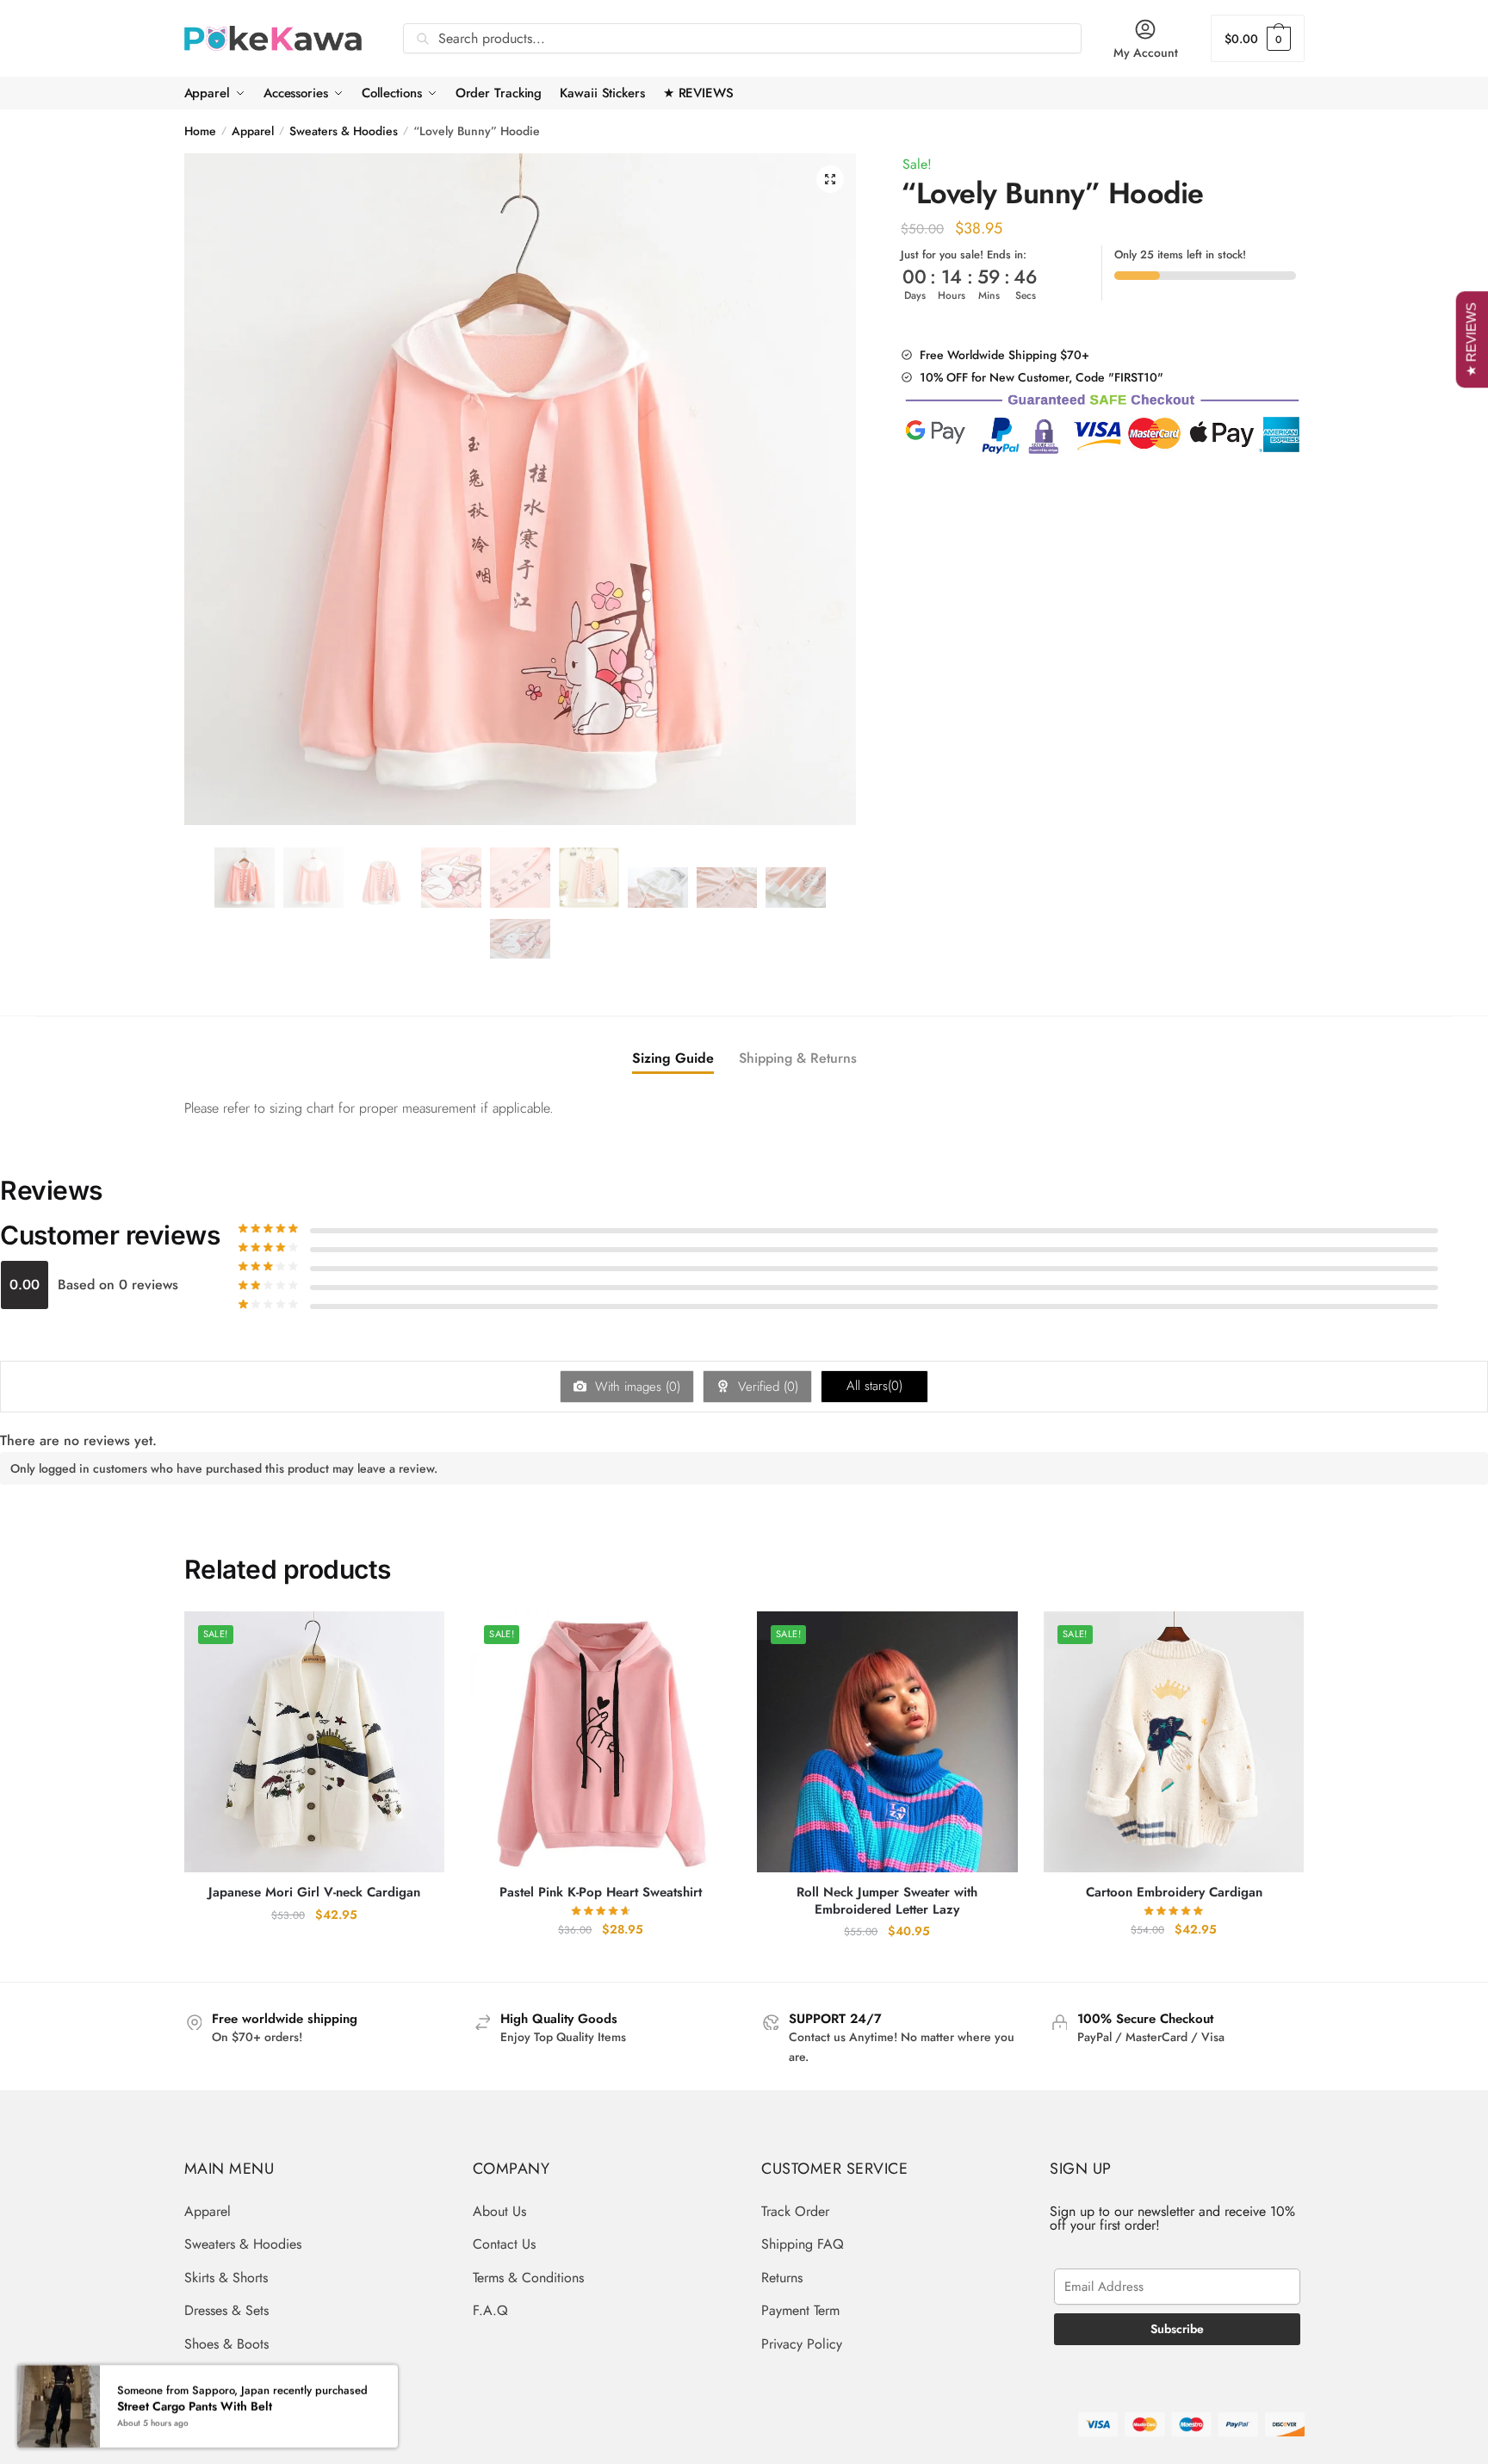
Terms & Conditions (528, 2278)
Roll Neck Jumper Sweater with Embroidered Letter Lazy (887, 1901)
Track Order (795, 2211)
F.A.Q (490, 2310)
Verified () (766, 1387)
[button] (830, 179)
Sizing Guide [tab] (673, 1058)
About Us (499, 2211)
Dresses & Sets (226, 2310)
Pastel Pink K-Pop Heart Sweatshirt (601, 1893)
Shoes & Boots (226, 2344)
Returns (782, 2278)
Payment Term (800, 2310)
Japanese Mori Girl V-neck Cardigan (314, 1893)
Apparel (253, 131)
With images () (635, 1387)
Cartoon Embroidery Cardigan (1174, 1893)
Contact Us (504, 2244)
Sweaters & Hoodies (344, 131)
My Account (1146, 53)
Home (200, 131)
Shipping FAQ (803, 2244)
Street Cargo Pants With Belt (195, 2406)
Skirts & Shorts (226, 2278)
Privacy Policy (802, 2344)
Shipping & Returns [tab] (798, 1058)
